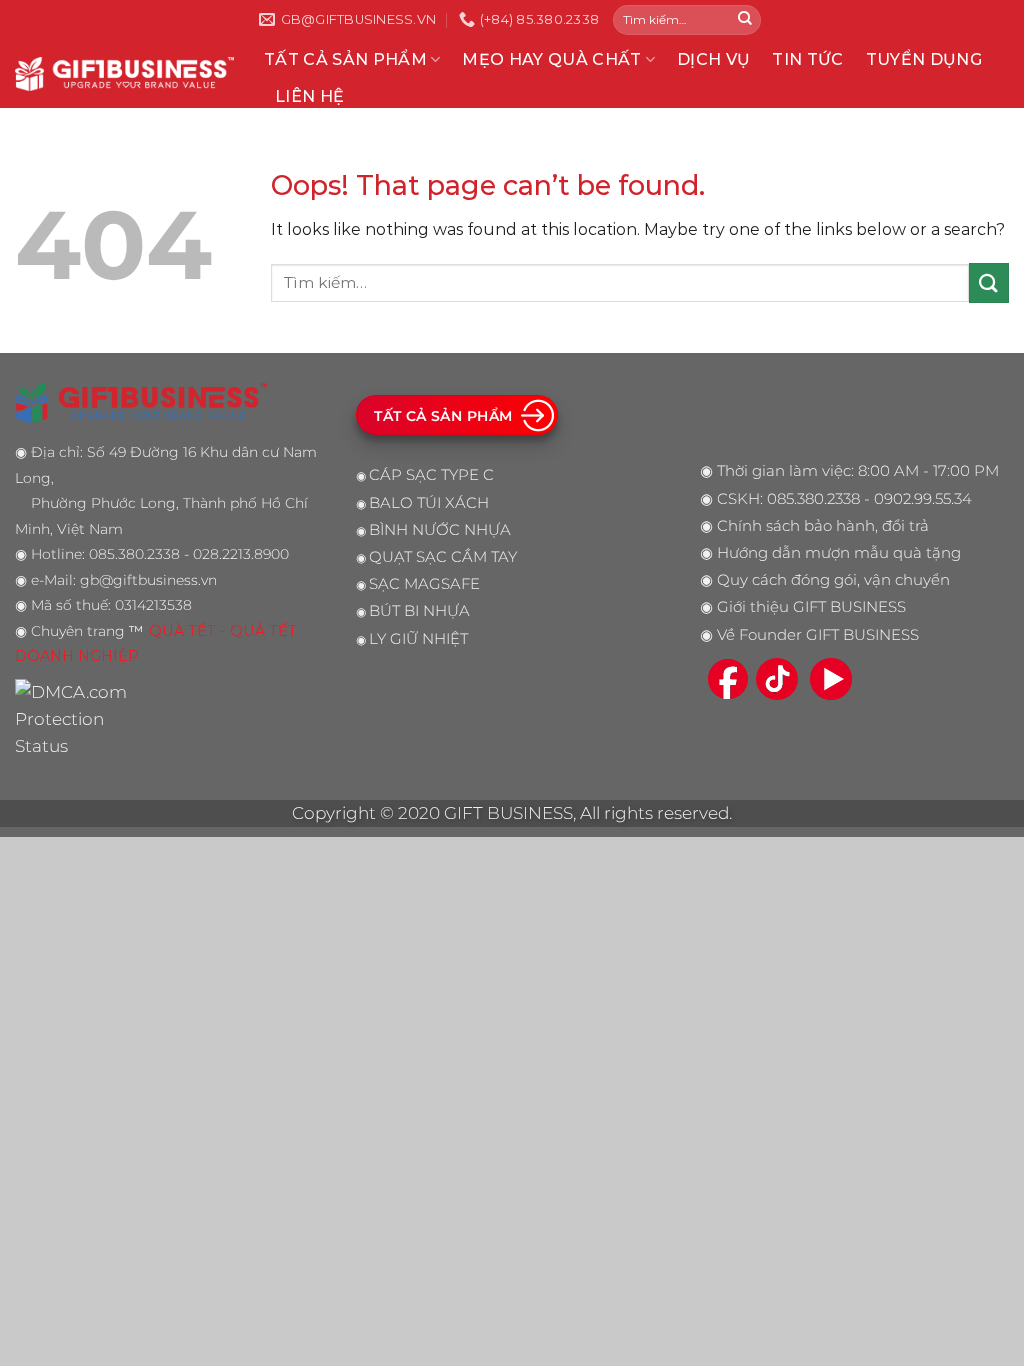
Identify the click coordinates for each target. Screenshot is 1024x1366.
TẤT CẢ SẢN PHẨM (345, 59)
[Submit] (745, 20)
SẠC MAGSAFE (424, 584)
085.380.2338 (813, 499)
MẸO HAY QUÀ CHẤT (551, 59)
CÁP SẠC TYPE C (431, 475)
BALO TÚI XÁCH (429, 503)
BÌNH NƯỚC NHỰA (440, 530)
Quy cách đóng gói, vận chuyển (833, 580)
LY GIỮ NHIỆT (418, 639)
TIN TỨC (807, 59)
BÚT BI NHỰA (419, 611)
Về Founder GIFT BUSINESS (818, 635)
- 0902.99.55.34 (916, 499)
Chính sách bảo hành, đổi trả (823, 526)
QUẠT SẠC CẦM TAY (443, 557)
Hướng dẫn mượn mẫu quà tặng (839, 553)
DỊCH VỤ (713, 59)
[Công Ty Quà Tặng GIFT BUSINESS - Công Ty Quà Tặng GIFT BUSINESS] (124, 74)
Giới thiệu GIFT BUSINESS (811, 607)
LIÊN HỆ (309, 96)
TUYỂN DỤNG (924, 59)
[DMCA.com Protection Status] (76, 718)
